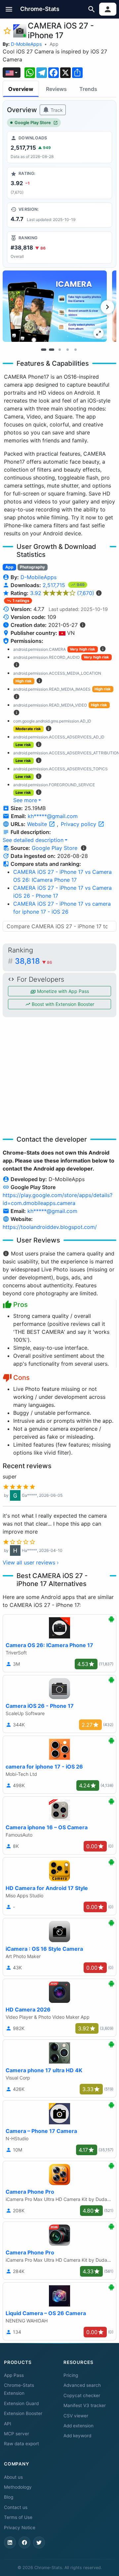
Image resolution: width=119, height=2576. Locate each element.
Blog (9, 2497)
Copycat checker (82, 2395)
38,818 (34, 961)
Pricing (71, 2375)
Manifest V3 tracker (85, 2405)
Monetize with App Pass (62, 991)
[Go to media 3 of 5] (59, 349)
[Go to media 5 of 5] (75, 349)
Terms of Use (18, 2517)
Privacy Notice (20, 2528)
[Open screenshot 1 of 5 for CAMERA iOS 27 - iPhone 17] (55, 306)
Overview (21, 89)
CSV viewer (76, 2416)
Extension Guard (21, 2403)
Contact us (16, 2507)
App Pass (14, 2375)
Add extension (79, 2426)
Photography (32, 567)
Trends (88, 89)
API (8, 2424)
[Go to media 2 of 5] (52, 349)
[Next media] (107, 307)
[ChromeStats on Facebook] (24, 2542)
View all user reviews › (31, 1562)
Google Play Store (33, 123)
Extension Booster (23, 2413)
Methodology (18, 2487)
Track (56, 110)
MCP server (17, 2434)
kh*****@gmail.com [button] (53, 816)
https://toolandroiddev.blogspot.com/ (50, 1227)
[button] (9, 9)
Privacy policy (79, 824)
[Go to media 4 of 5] (67, 349)
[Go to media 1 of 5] (44, 349)
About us (13, 2477)
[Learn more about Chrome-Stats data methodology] (84, 848)
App (54, 44)
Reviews (56, 89)
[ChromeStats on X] (39, 2542)
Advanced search (82, 2385)
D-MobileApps (26, 44)
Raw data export (21, 2444)
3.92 (62, 593)
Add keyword (77, 2436)
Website (38, 824)
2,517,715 (55, 585)
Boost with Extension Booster (62, 1004)
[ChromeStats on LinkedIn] (10, 2542)
